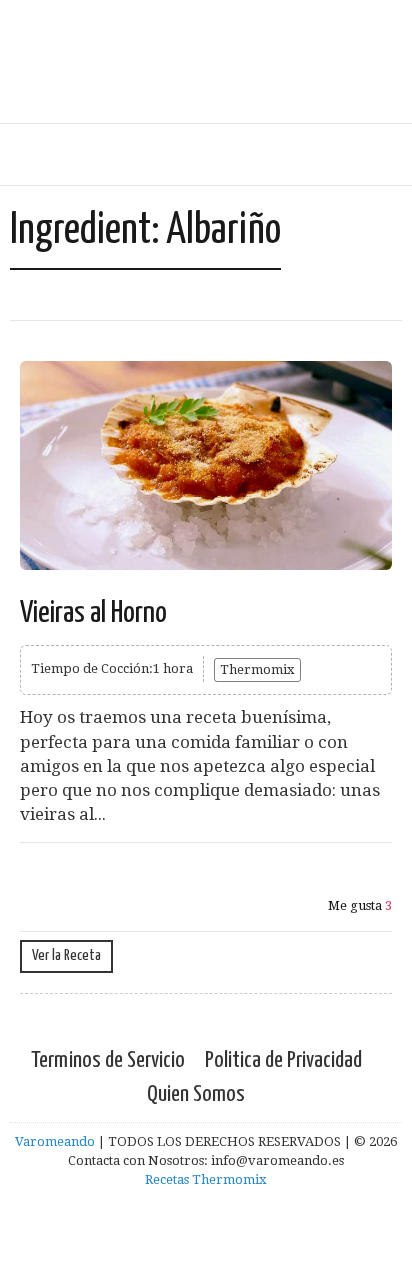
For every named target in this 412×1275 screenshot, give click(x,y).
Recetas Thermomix (206, 1179)
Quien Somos (196, 1094)
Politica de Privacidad (283, 1060)
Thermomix (257, 669)
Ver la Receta (66, 955)
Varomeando (55, 1141)
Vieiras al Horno (93, 613)
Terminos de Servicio (108, 1060)
